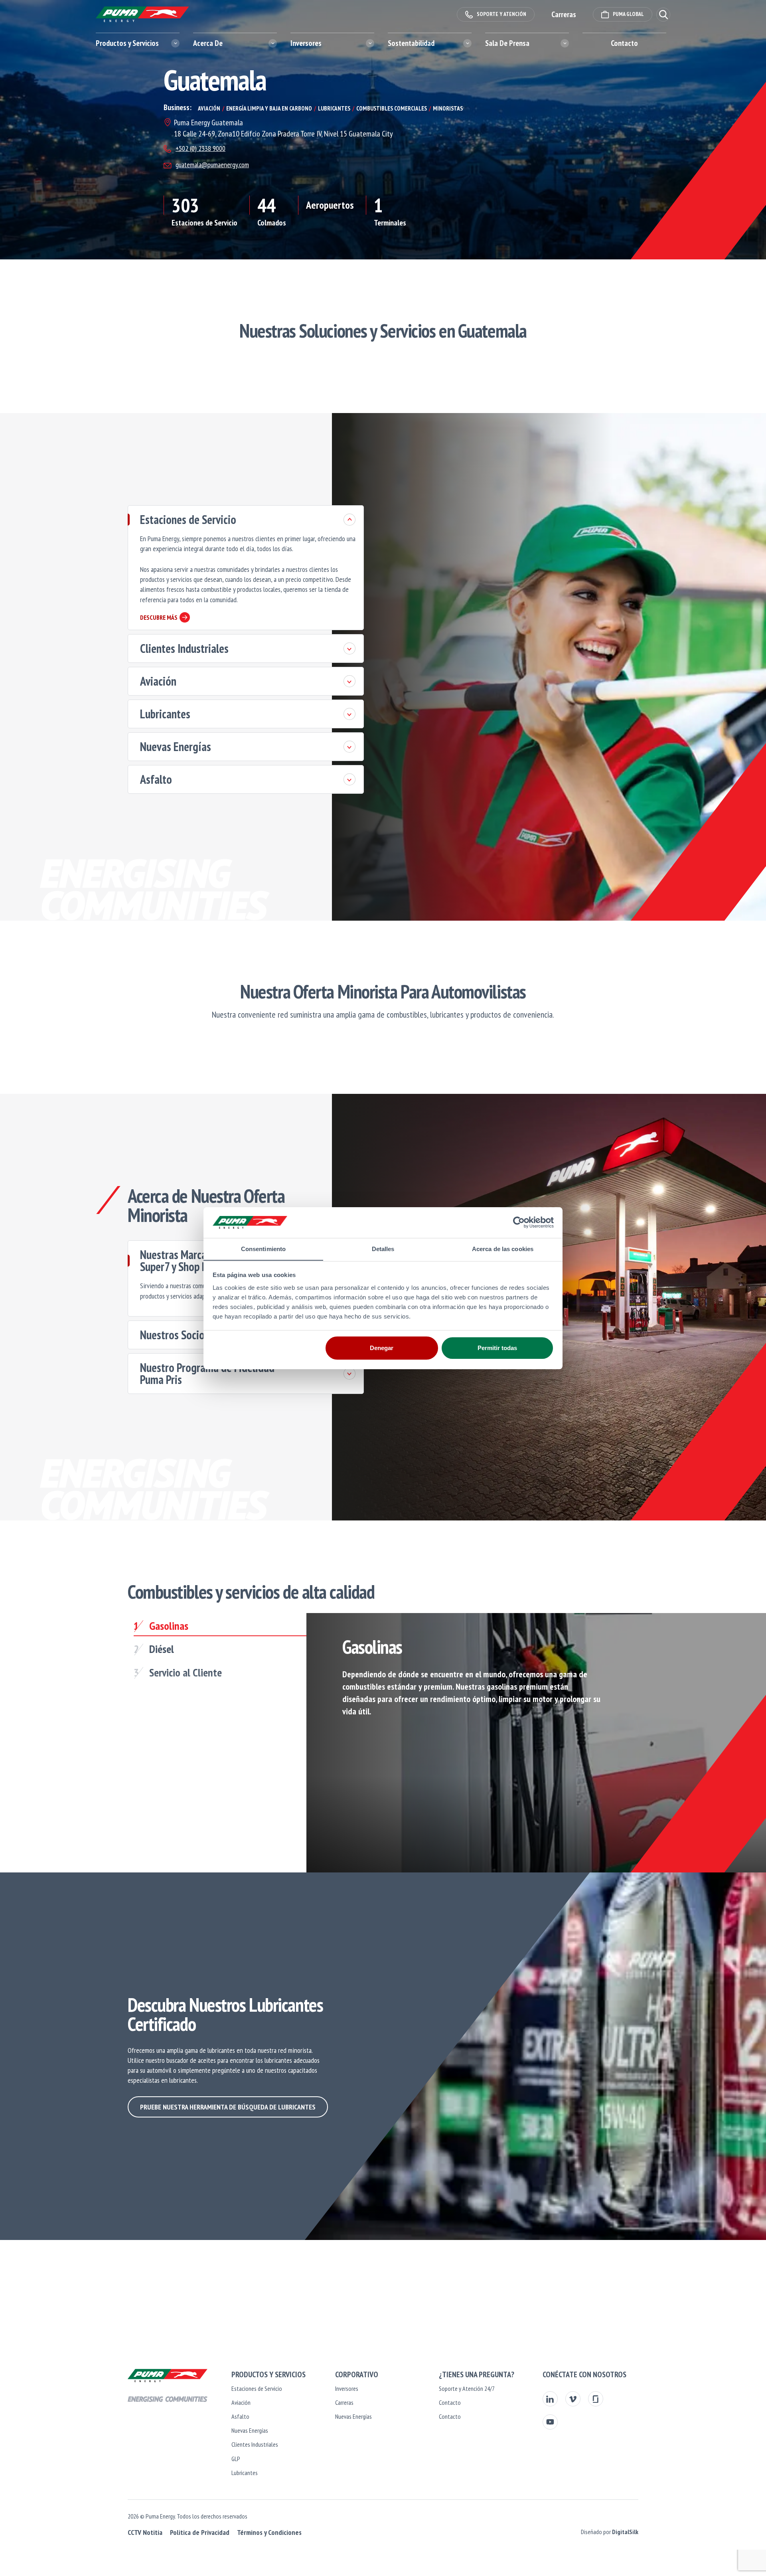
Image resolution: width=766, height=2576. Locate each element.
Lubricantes (165, 714)
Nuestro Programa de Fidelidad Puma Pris (207, 1373)
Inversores (347, 2388)
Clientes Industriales (184, 648)
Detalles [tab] (383, 1248)
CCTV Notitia (145, 2532)
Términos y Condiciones (269, 2532)
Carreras (344, 2402)
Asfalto (156, 779)
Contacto (624, 43)
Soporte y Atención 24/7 (467, 2388)
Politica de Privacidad (200, 2532)
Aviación (158, 681)
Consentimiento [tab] (263, 1248)
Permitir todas (497, 1348)
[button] (663, 15)
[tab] (220, 1628)
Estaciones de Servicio (188, 519)
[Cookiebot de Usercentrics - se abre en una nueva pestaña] (519, 1222)
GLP (236, 2459)
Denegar (382, 1348)
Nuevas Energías (176, 746)
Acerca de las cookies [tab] (503, 1248)
